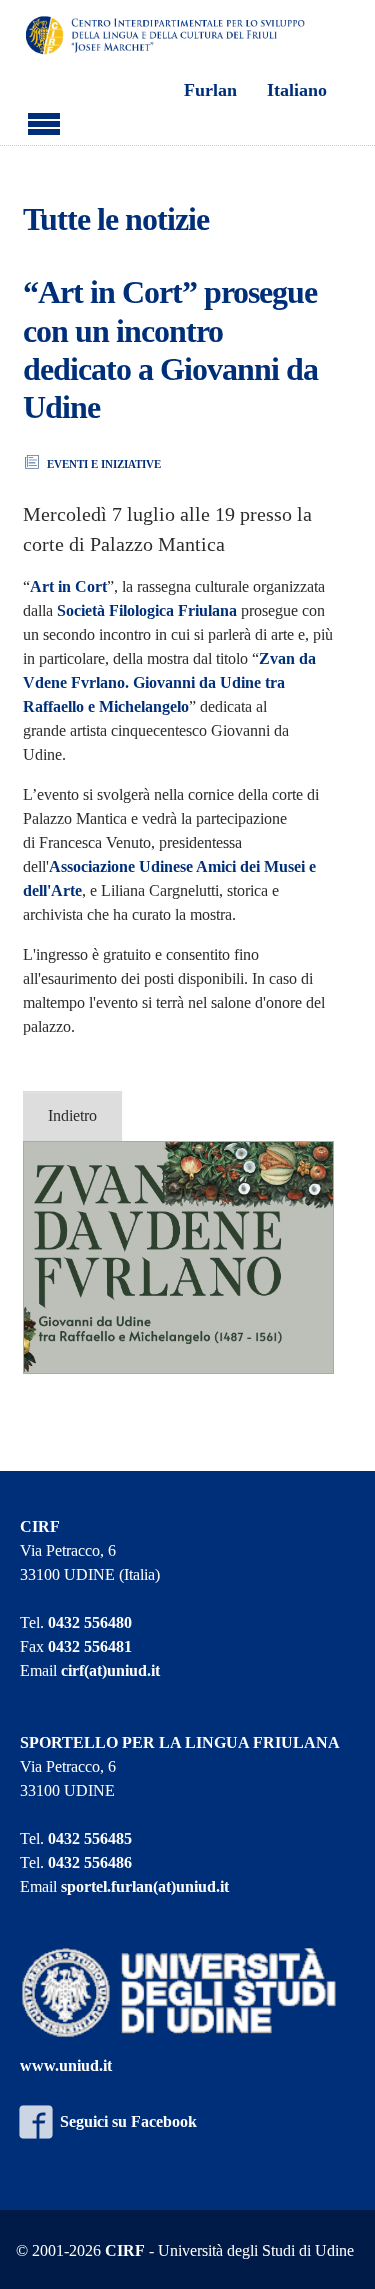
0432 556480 (90, 1622)
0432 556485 (90, 1838)
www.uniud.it (66, 2065)
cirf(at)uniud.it (110, 1670)
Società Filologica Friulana (147, 610)
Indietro (72, 1115)
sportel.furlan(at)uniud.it (145, 1886)
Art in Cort (68, 586)
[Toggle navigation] (44, 121)
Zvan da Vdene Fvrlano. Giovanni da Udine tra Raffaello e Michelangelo (169, 682)
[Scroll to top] (335, 2249)
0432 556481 (90, 1646)
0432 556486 (90, 1862)
